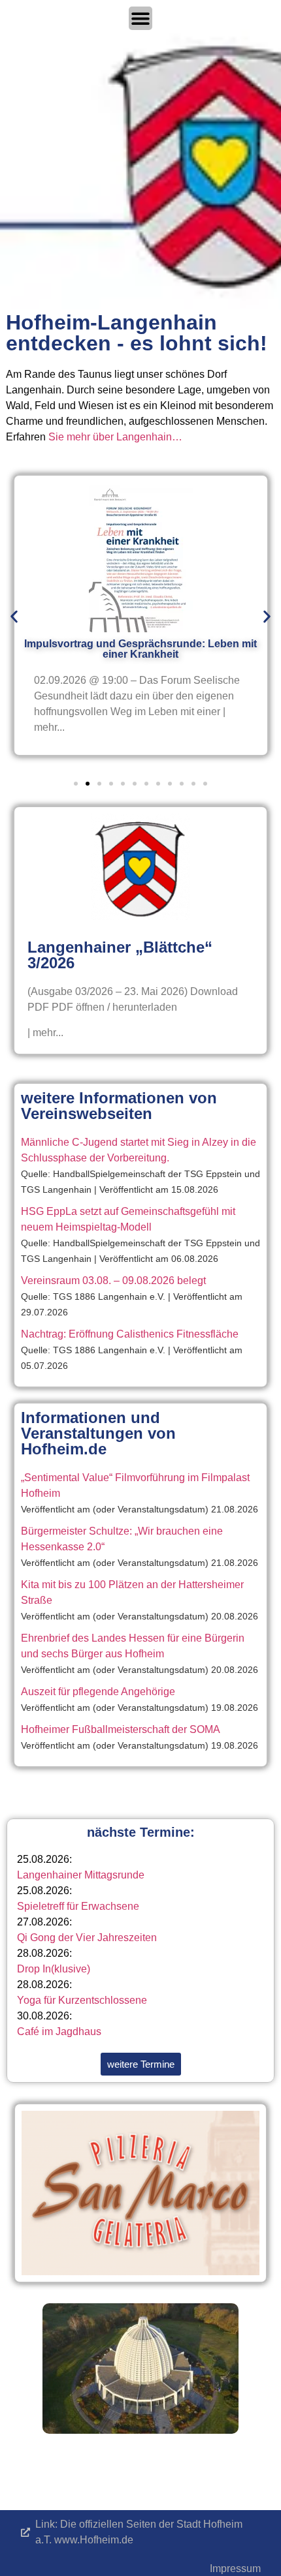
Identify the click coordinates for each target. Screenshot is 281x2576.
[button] (14, 617)
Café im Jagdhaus (59, 2032)
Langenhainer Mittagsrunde (81, 1875)
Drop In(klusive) (54, 1969)
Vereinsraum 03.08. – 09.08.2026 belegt (113, 1280)
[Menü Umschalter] (140, 18)
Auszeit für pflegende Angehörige (98, 1692)
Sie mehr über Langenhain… (115, 437)
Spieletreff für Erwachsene (78, 1906)
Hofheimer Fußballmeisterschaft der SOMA (121, 1729)
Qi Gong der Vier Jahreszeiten (87, 1938)
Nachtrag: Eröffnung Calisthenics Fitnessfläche (130, 1334)
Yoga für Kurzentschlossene (82, 2000)
